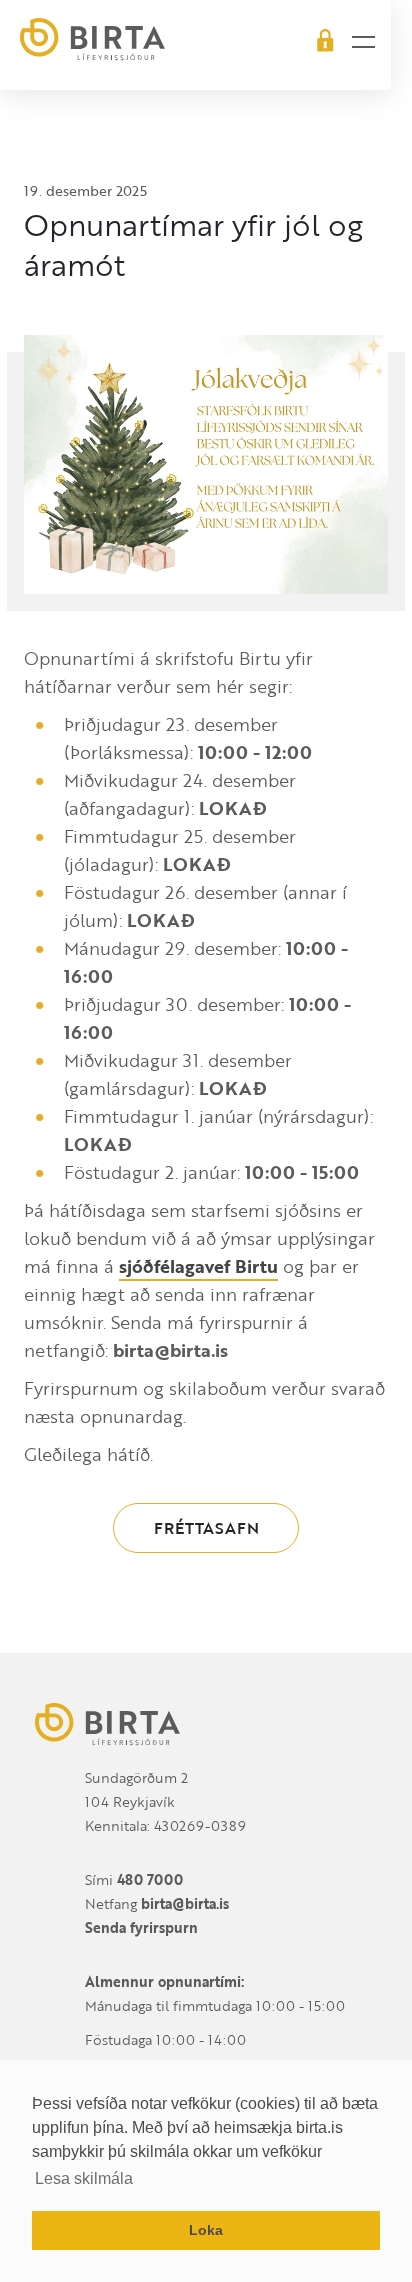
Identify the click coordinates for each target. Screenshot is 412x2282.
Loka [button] (206, 2230)
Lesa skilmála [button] (84, 2178)
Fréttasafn (206, 1528)
